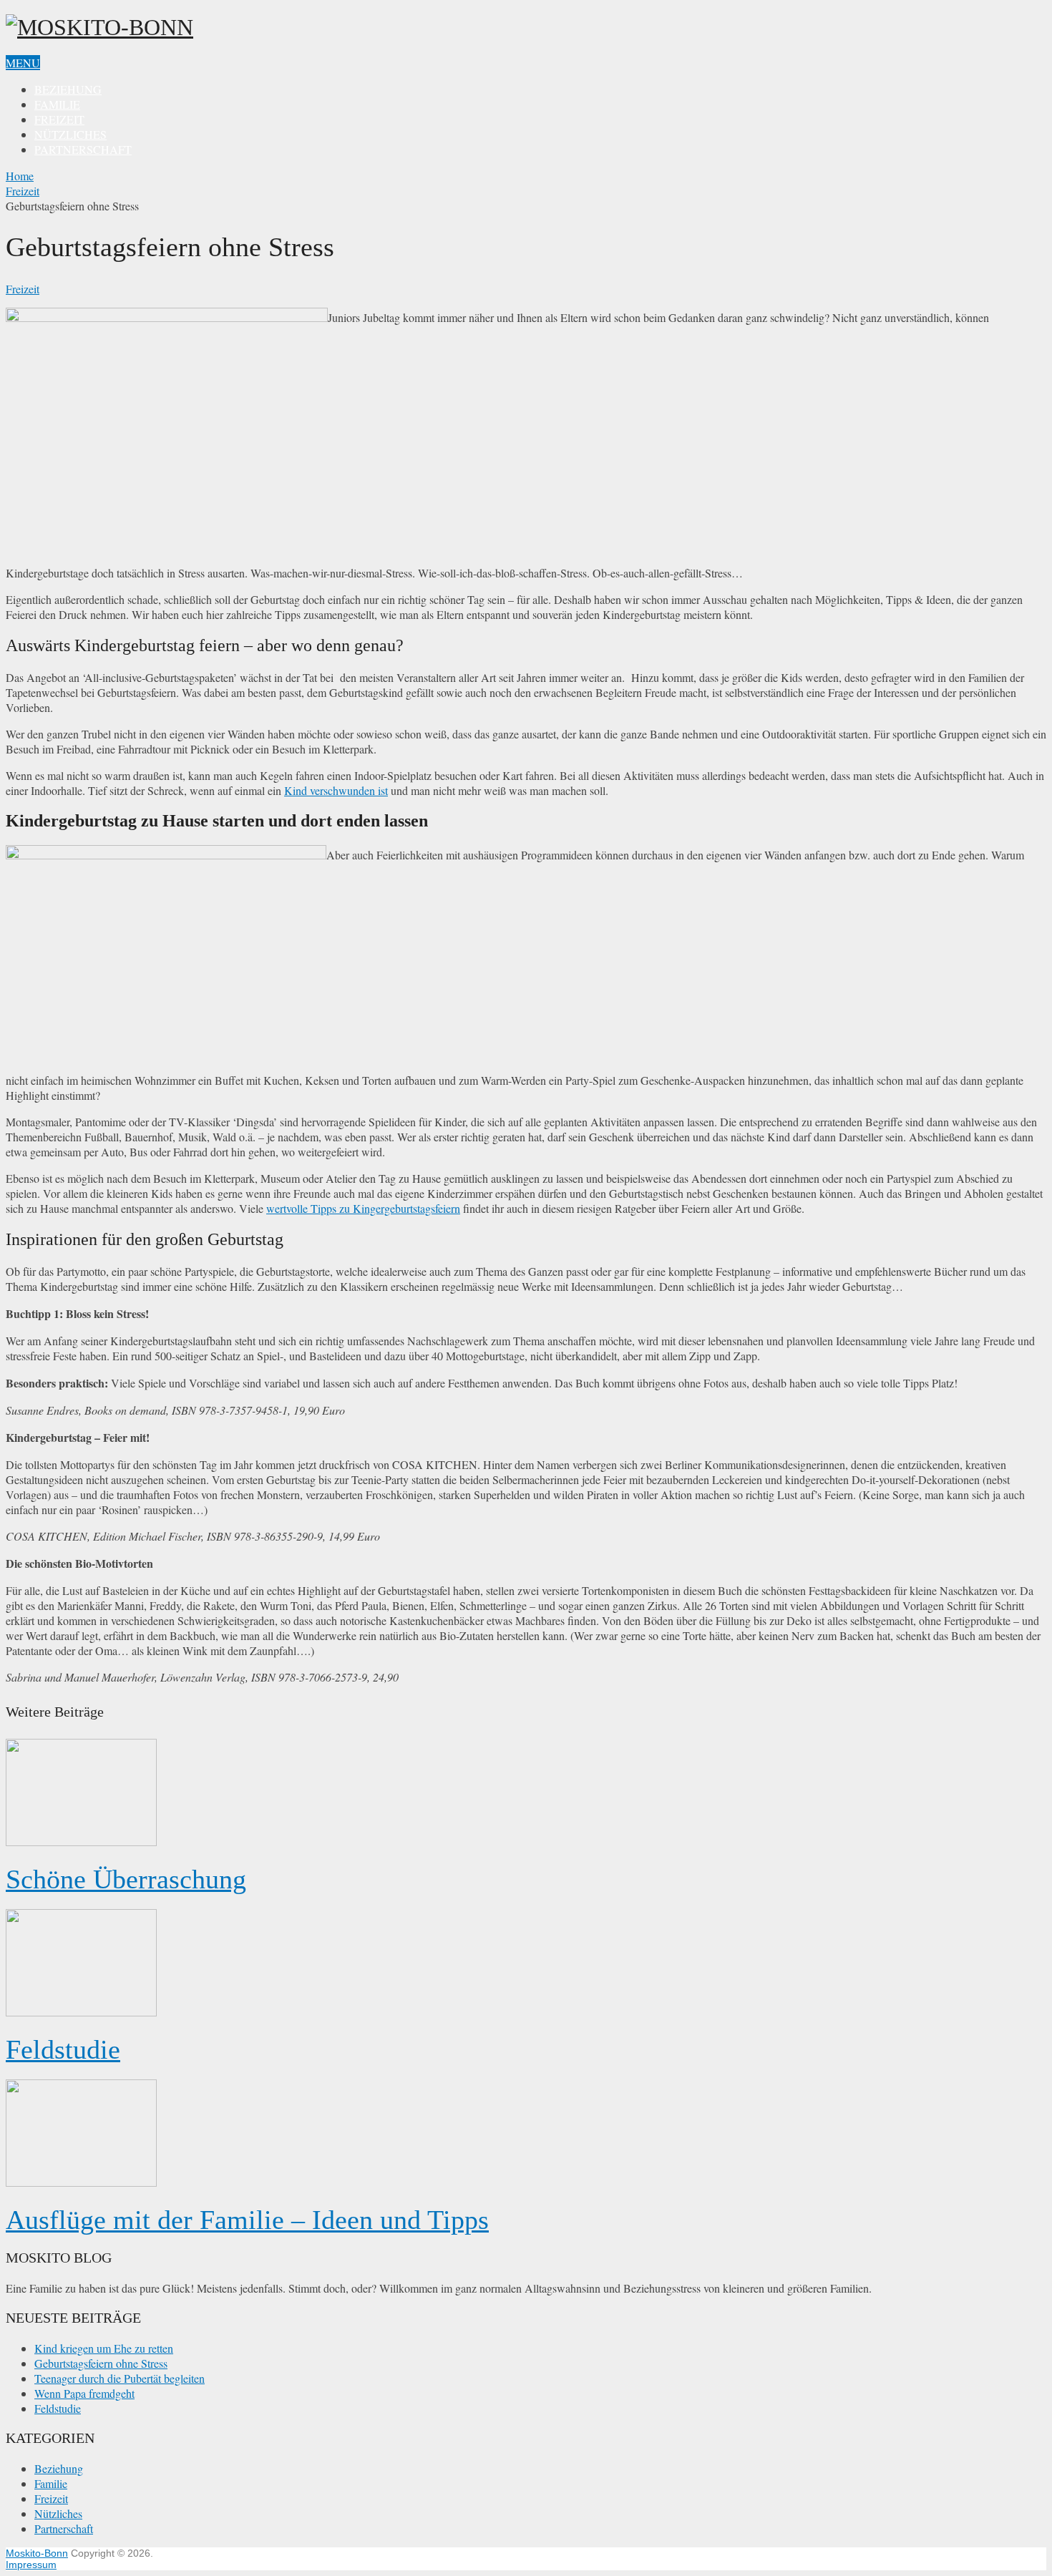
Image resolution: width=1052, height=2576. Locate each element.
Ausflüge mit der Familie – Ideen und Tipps (247, 2220)
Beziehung (68, 89)
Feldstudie (63, 2049)
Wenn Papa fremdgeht (84, 2393)
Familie (57, 104)
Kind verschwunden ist (336, 790)
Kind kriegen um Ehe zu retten (104, 2348)
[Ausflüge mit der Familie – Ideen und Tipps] (526, 2135)
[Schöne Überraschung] (526, 1794)
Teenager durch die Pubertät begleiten (120, 2378)
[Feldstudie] (526, 1964)
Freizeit (59, 119)
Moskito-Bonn (37, 2553)
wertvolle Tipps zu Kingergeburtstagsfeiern (363, 1208)
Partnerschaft (83, 149)
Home (20, 176)
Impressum (31, 2565)
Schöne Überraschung (126, 1879)
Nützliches (70, 134)
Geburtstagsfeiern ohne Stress (101, 2363)
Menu (23, 63)
